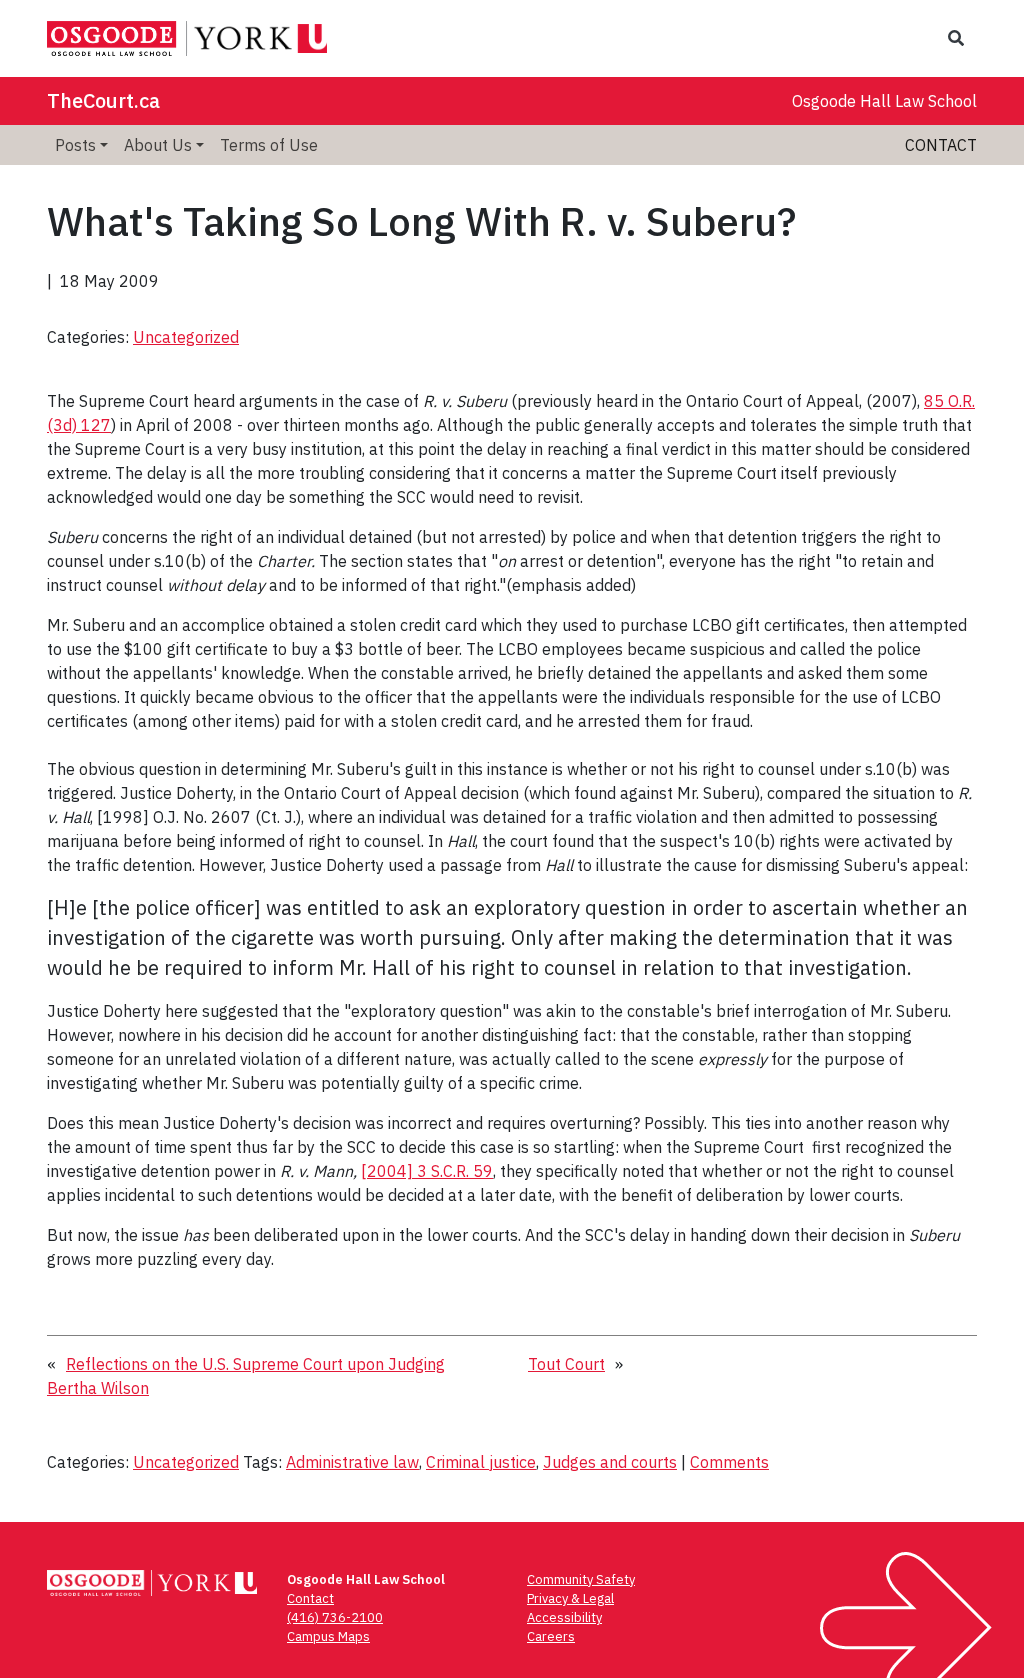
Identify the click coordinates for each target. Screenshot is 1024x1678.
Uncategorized (186, 337)
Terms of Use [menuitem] (269, 145)
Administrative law (352, 1462)
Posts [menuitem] (75, 145)
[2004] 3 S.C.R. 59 (427, 1171)
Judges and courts (610, 1462)
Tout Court (566, 1364)
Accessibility (564, 1617)
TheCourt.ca (103, 100)
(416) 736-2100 (335, 1617)
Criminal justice (481, 1462)
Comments (729, 1462)
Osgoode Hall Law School (884, 101)
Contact (941, 145)
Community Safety (581, 1579)
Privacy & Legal (570, 1598)
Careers (551, 1636)
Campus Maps (328, 1636)
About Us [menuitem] (158, 145)
